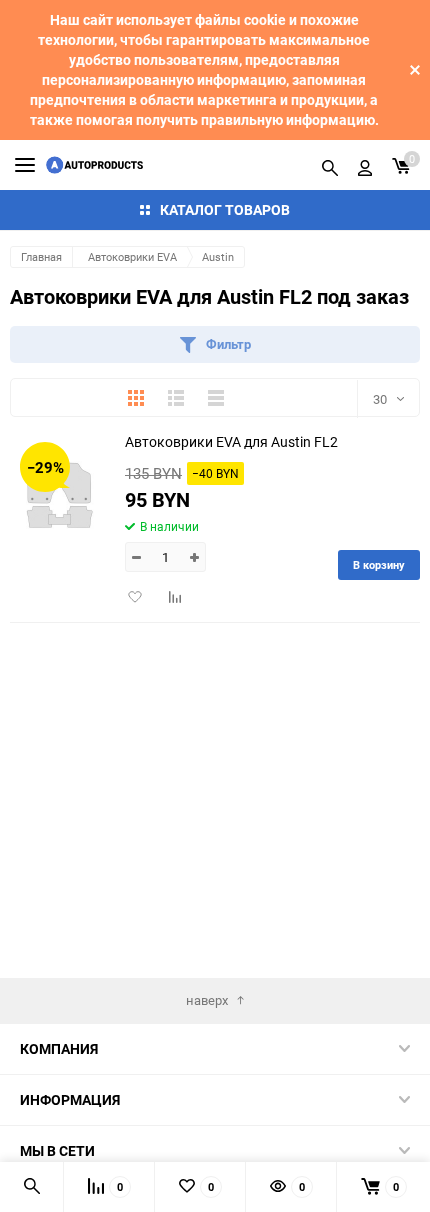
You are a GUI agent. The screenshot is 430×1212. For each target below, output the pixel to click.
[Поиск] (330, 165)
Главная (41, 256)
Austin (218, 256)
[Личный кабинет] (365, 165)
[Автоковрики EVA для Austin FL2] (60, 494)
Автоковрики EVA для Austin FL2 (231, 441)
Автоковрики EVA (132, 256)
